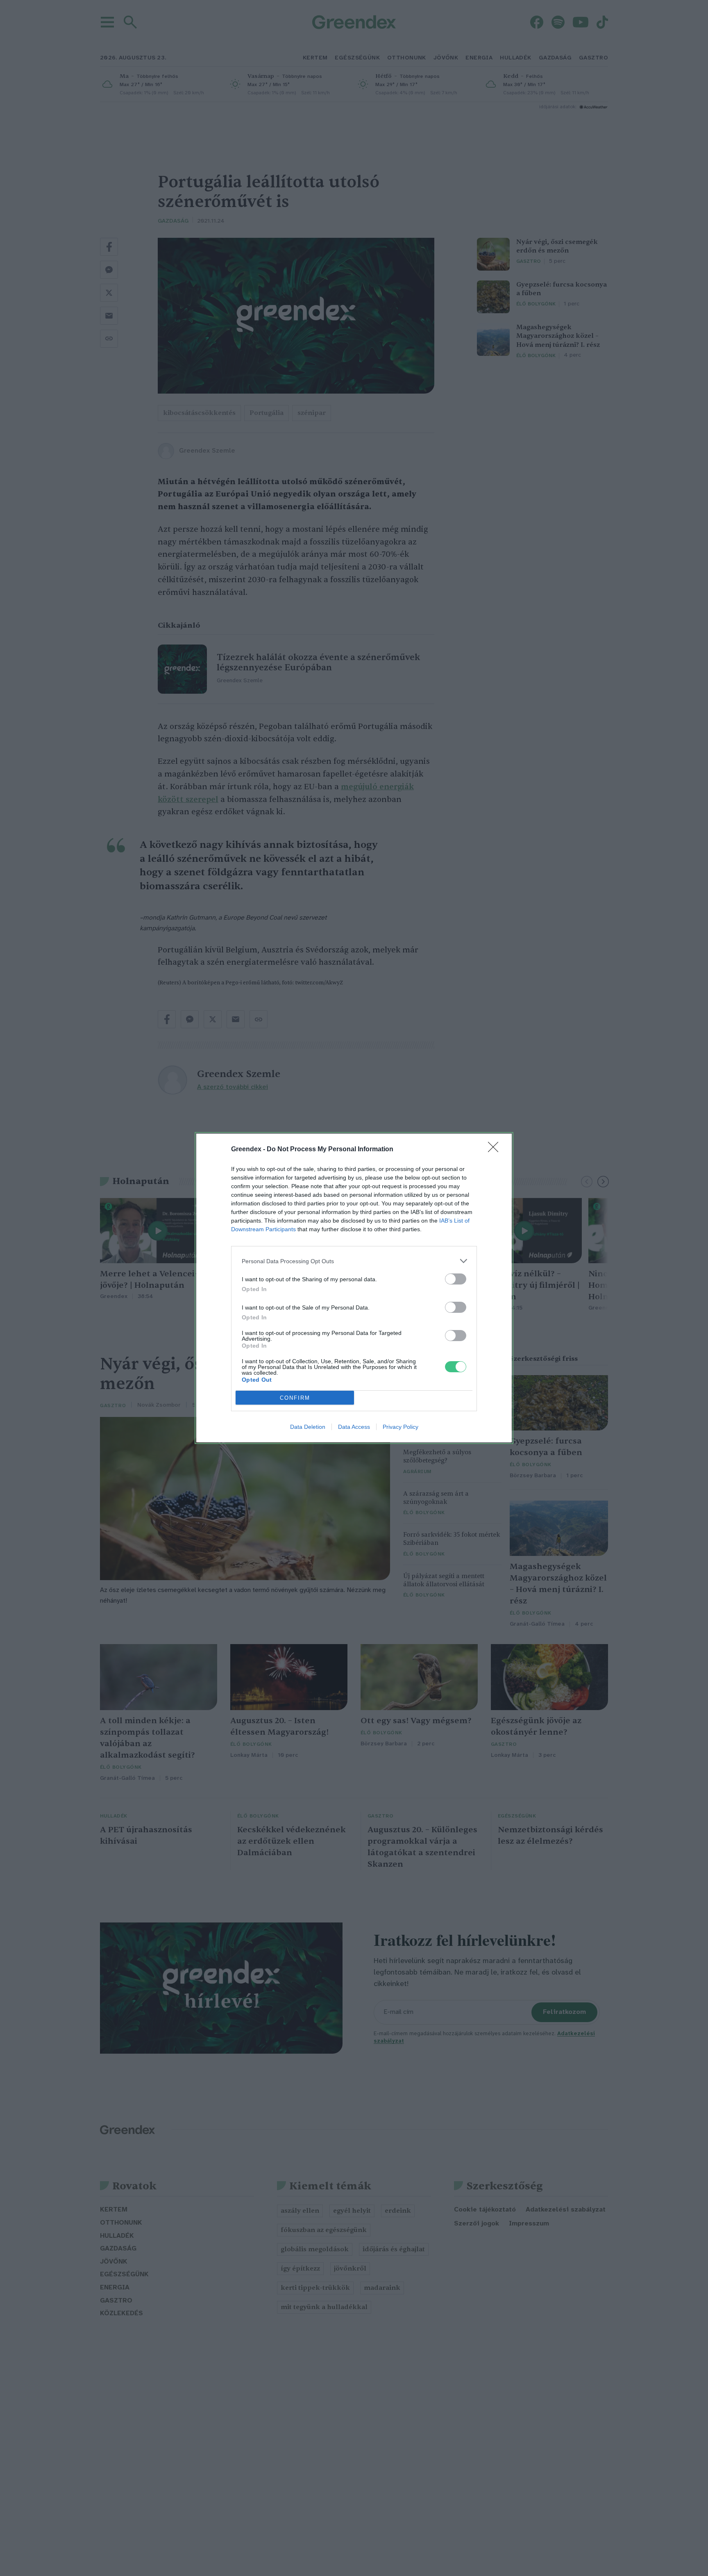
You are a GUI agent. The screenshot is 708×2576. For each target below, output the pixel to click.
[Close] (496, 1150)
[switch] (456, 1279)
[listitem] (354, 1261)
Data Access (354, 1427)
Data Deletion (308, 1427)
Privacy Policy (401, 1427)
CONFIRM (295, 1398)
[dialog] (354, 1288)
